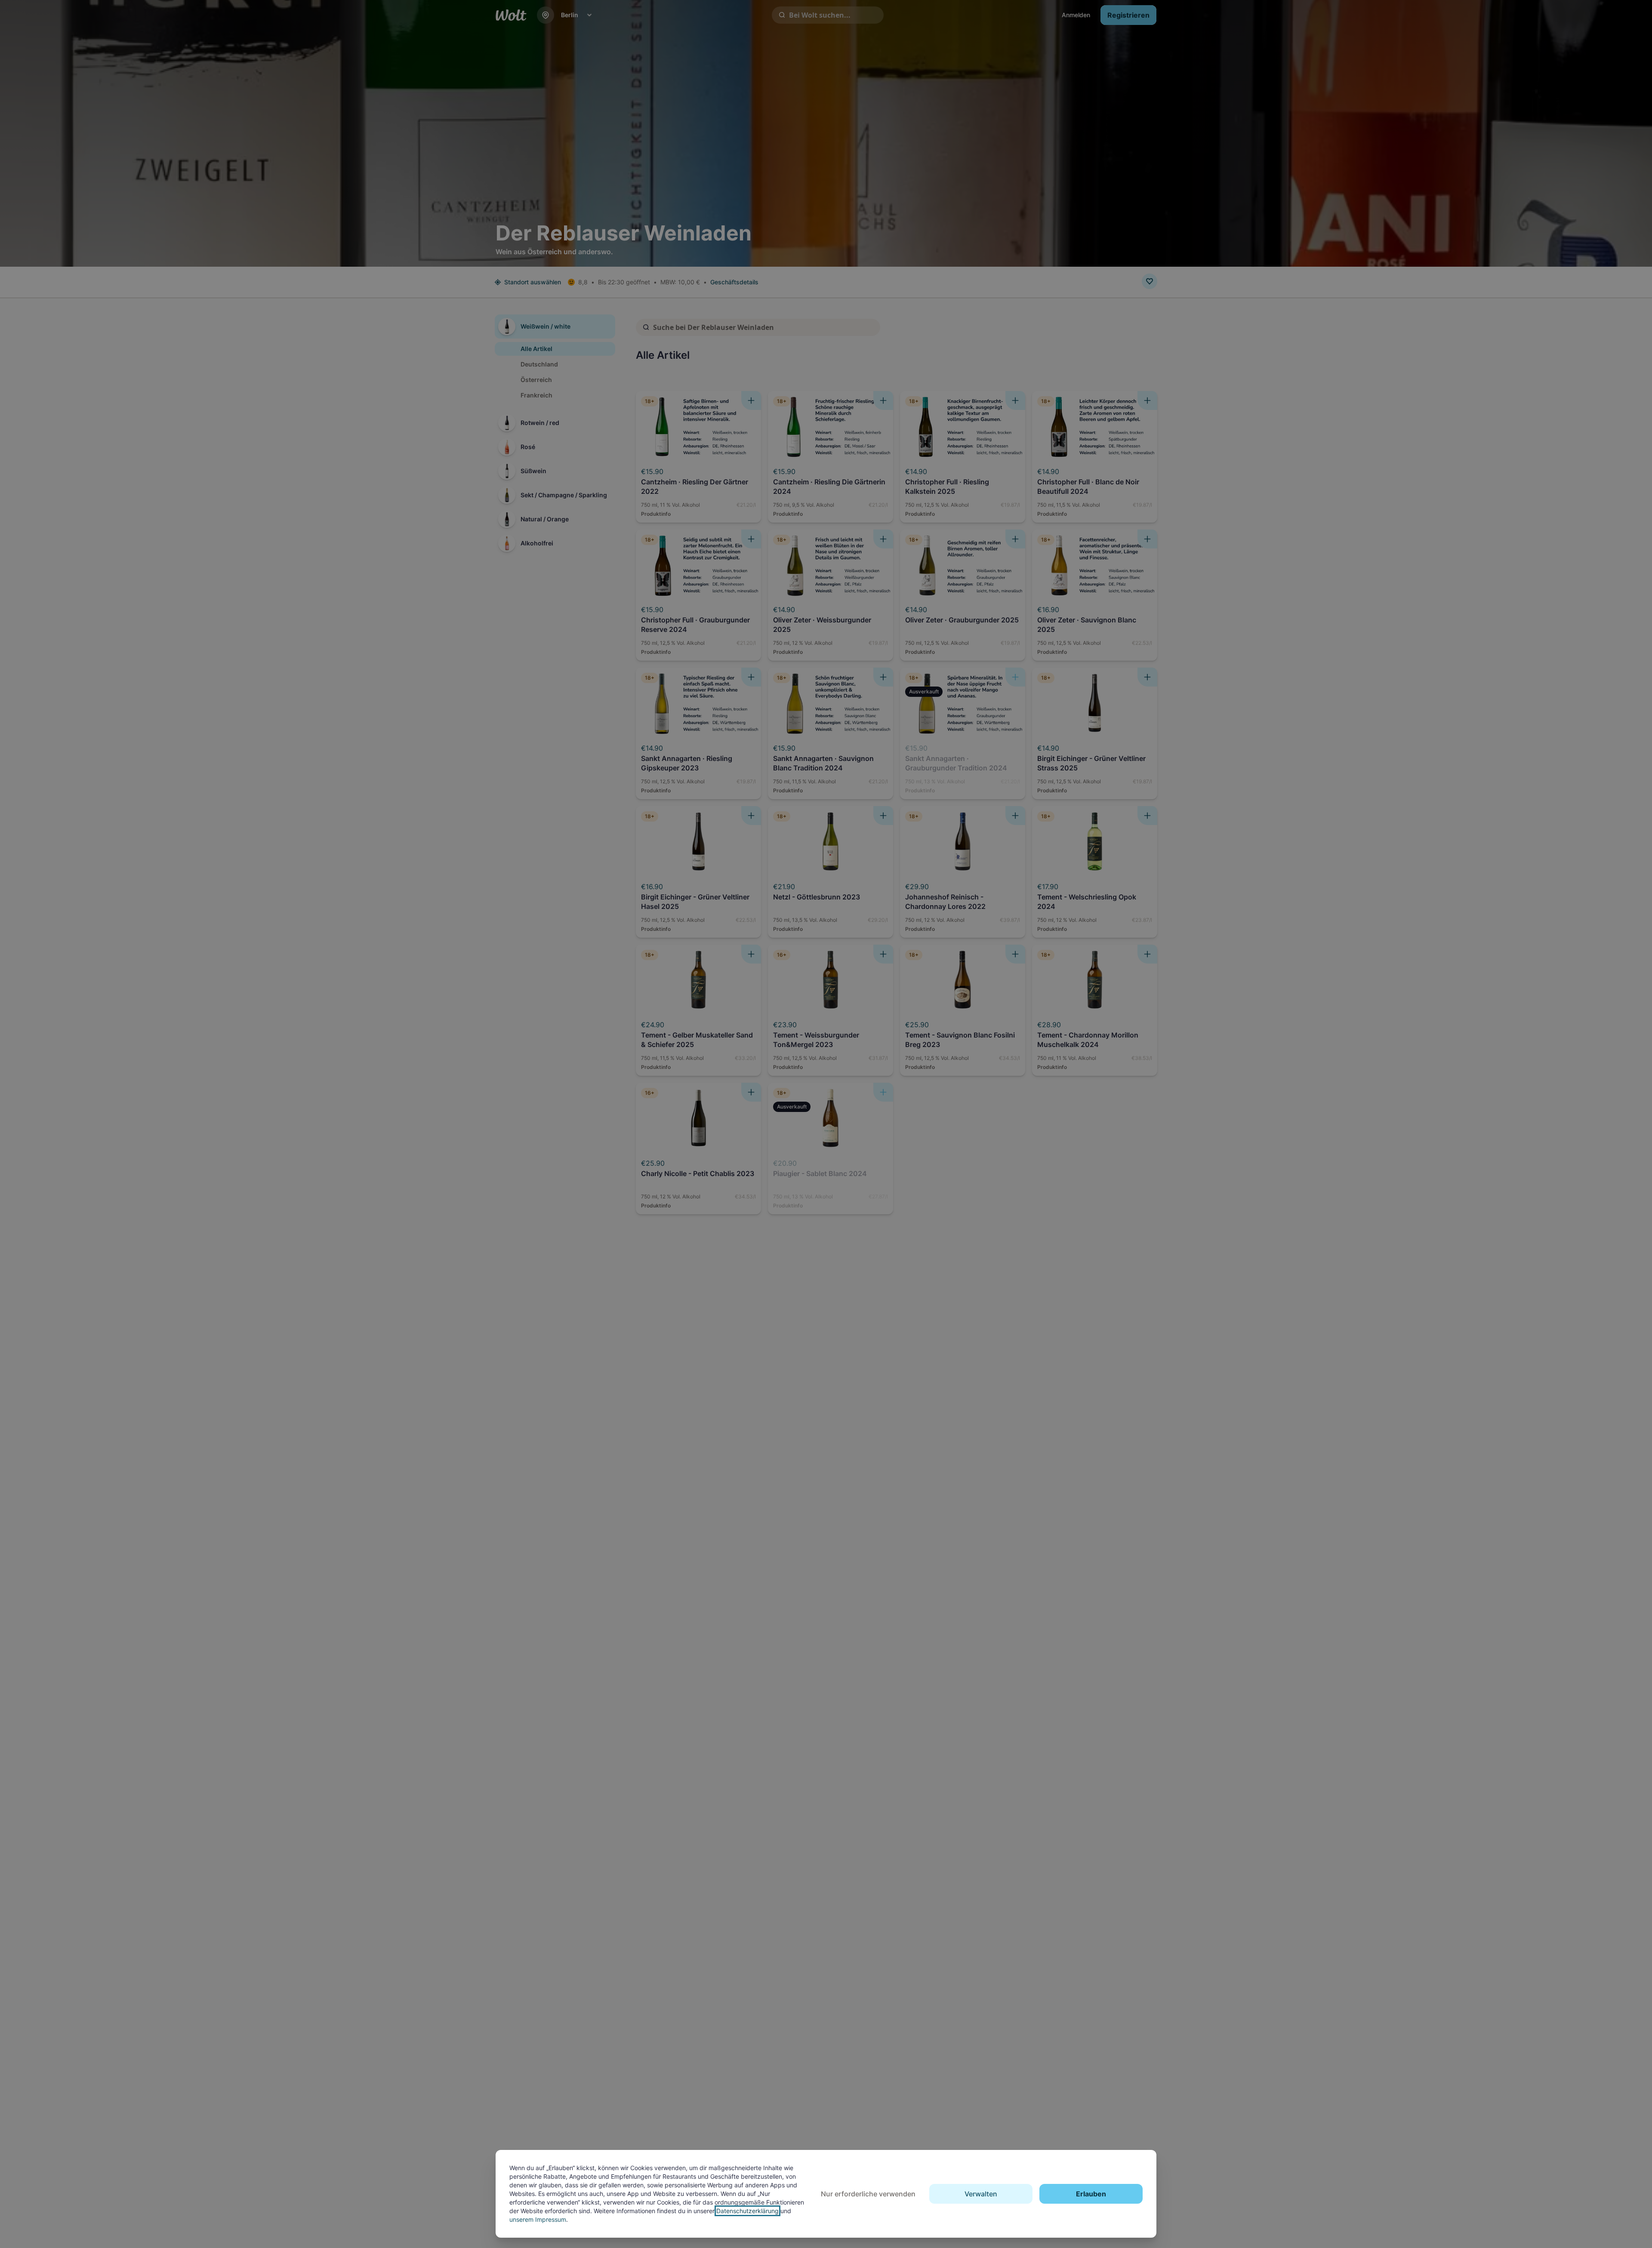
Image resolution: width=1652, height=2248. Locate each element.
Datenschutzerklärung (747, 2211)
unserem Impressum (538, 2219)
